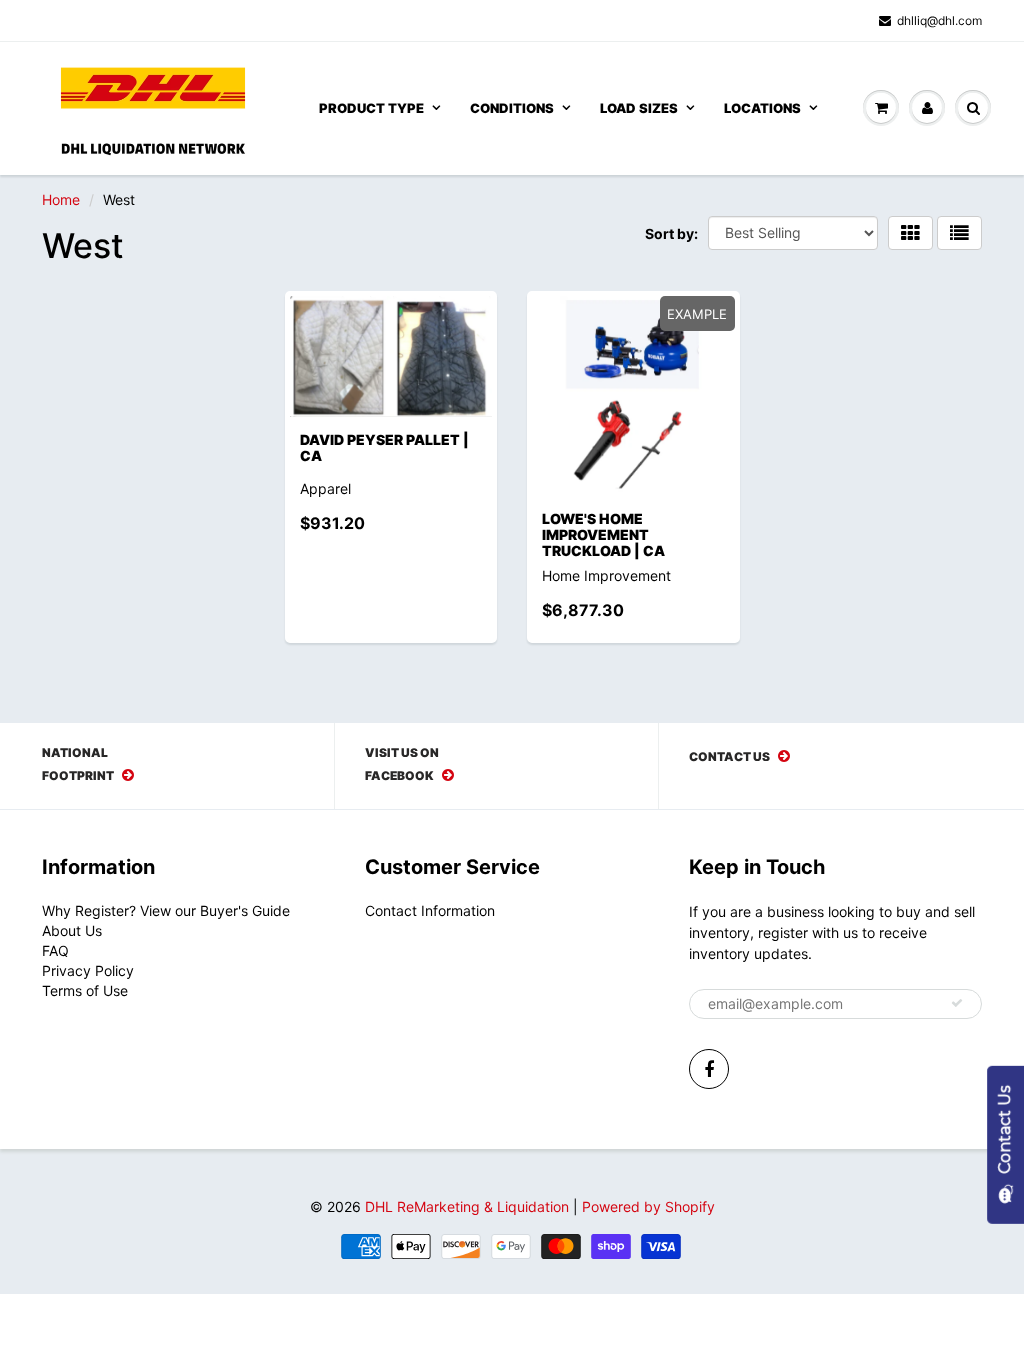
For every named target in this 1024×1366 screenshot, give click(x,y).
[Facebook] (709, 1069)
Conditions (512, 108)
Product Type (371, 108)
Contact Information (430, 910)
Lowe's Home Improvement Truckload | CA (603, 534)
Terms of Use (85, 990)
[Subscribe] (957, 1003)
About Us (72, 930)
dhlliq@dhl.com (939, 20)
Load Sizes (639, 108)
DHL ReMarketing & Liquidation (467, 1206)
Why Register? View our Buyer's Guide (166, 910)
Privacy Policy (88, 970)
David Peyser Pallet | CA (384, 447)
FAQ (55, 950)
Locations (762, 108)
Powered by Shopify (648, 1206)
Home (61, 199)
